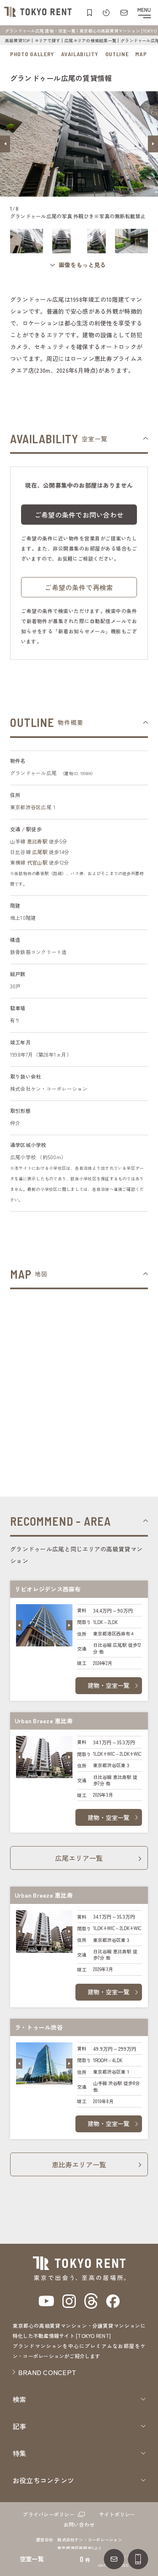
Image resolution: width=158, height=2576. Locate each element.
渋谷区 (33, 807)
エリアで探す (47, 40)
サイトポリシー (117, 2514)
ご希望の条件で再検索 (79, 587)
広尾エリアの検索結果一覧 (90, 40)
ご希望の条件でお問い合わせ (79, 515)
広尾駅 (40, 852)
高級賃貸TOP (18, 40)
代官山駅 (37, 862)
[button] (5, 144)
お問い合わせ (79, 2524)
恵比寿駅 (37, 841)
